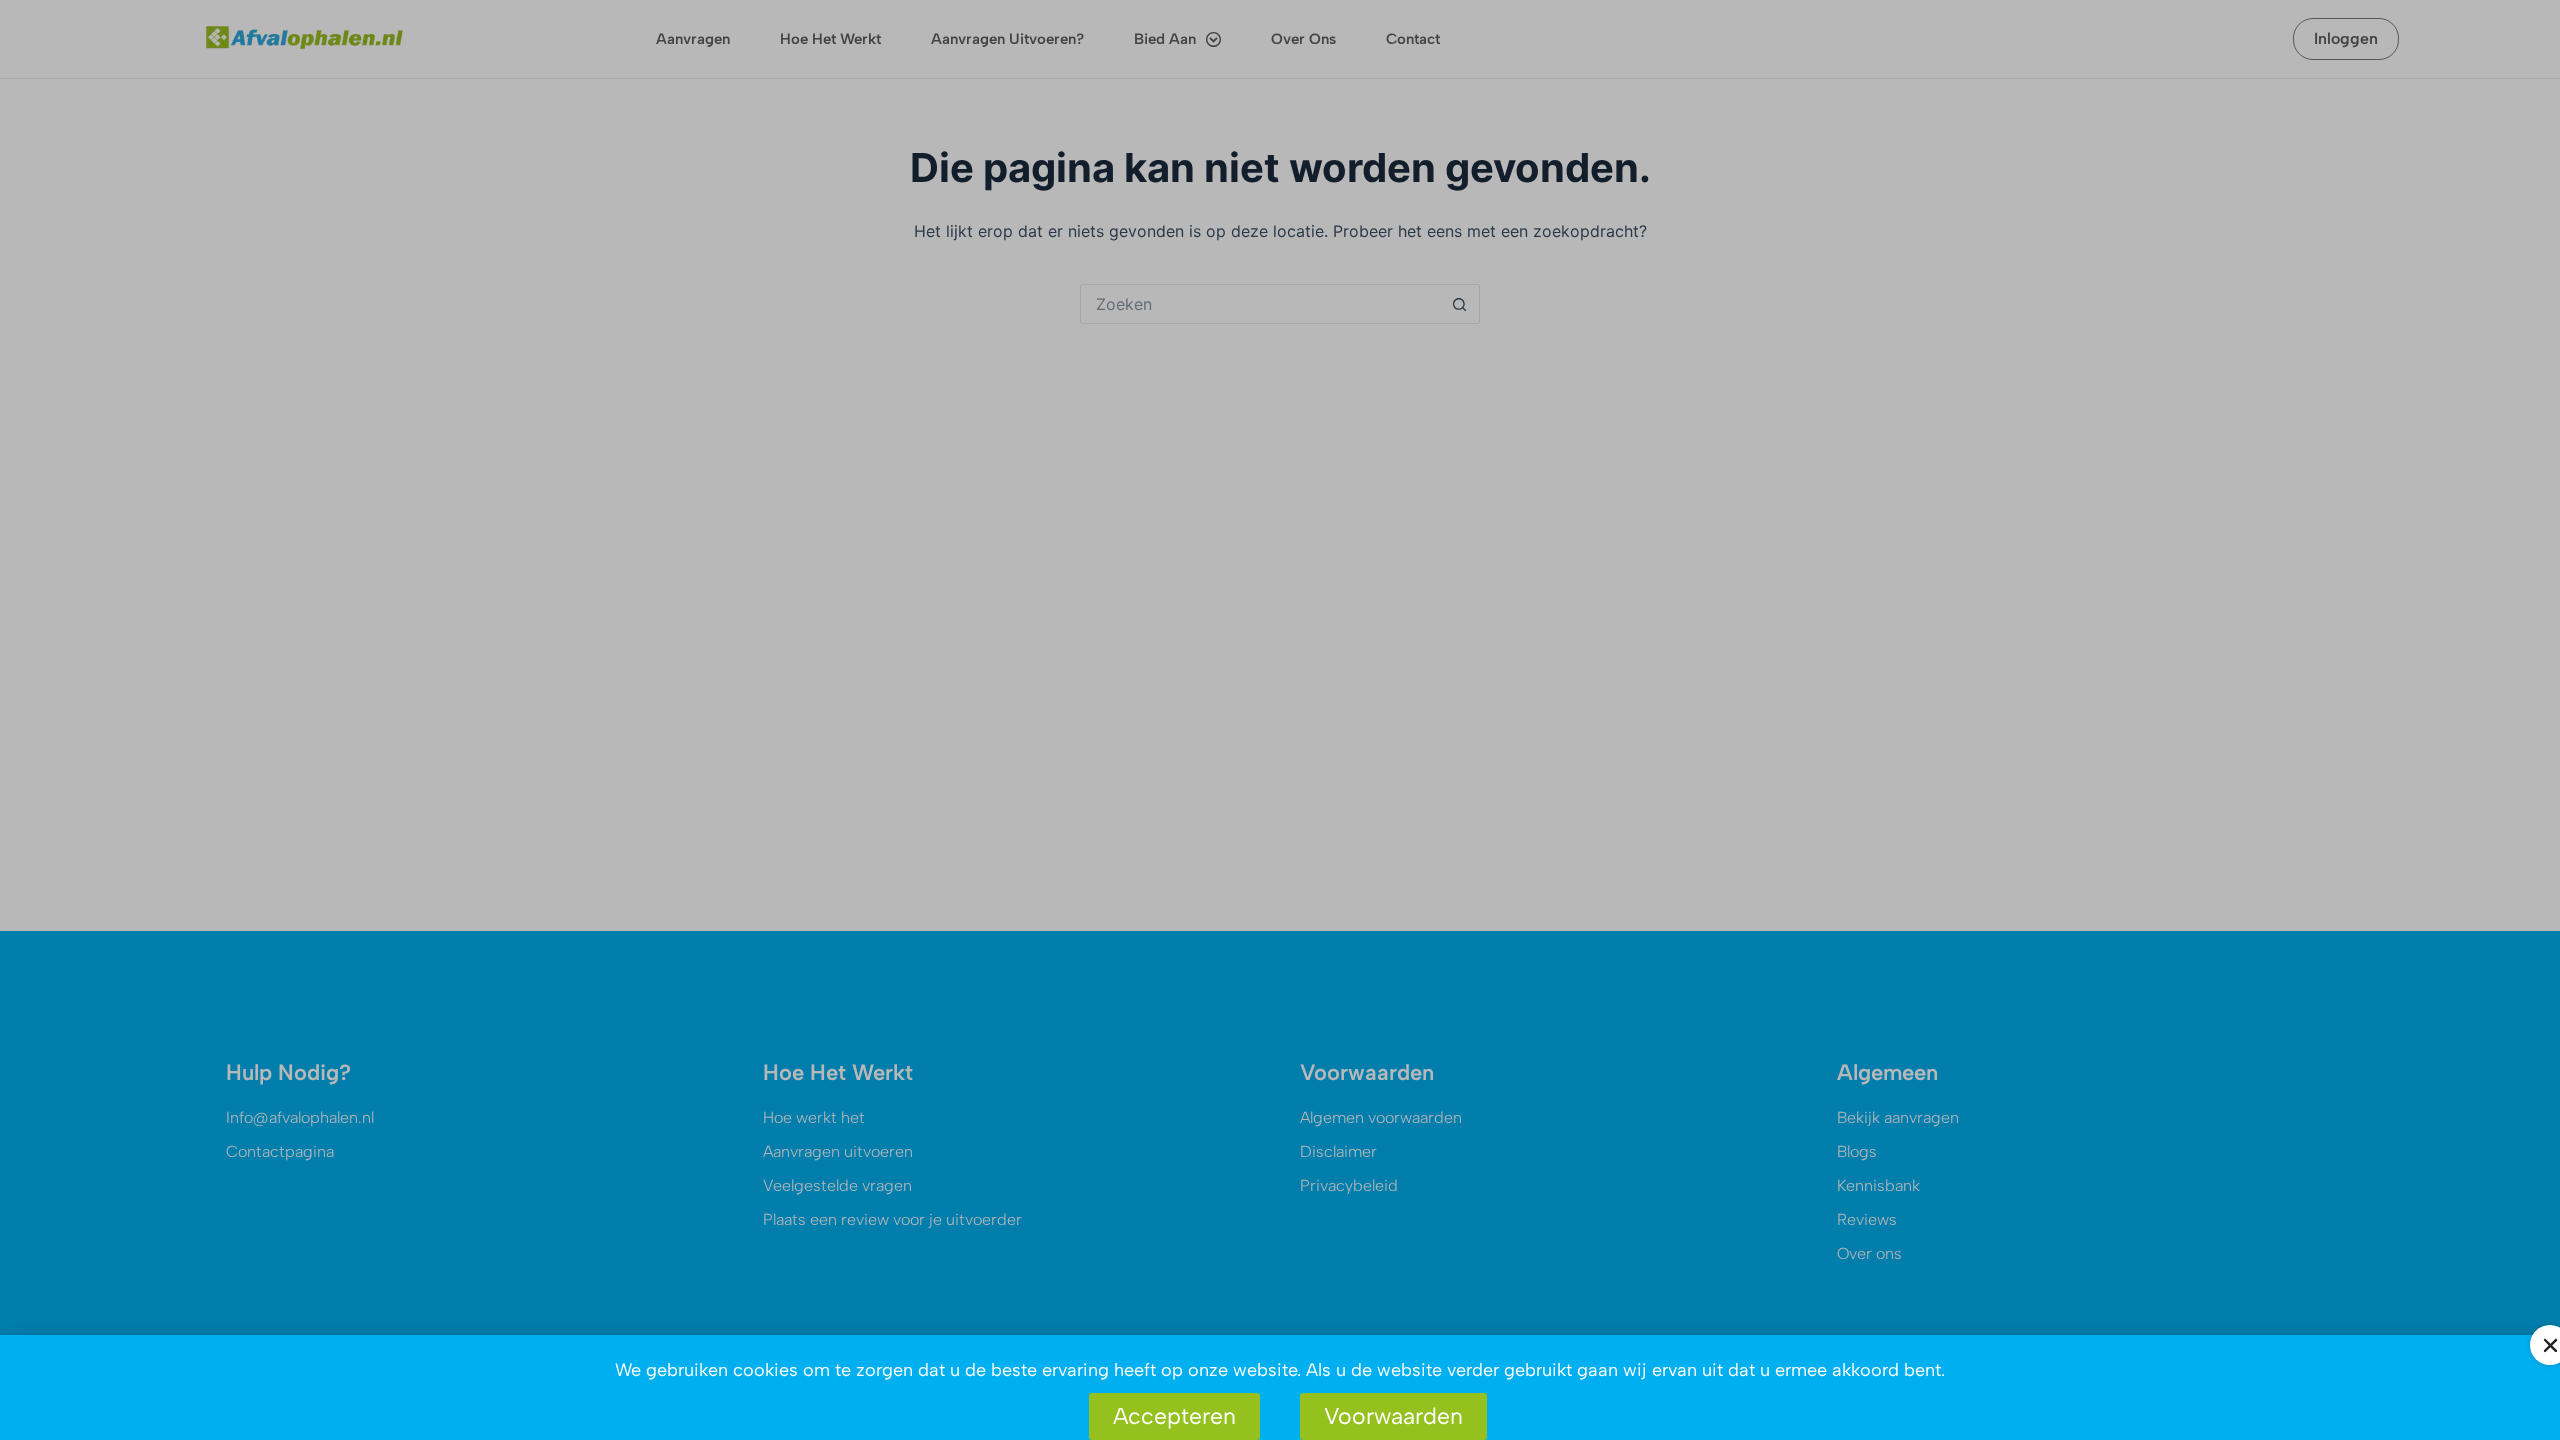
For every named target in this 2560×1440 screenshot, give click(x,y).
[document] (1280, 720)
